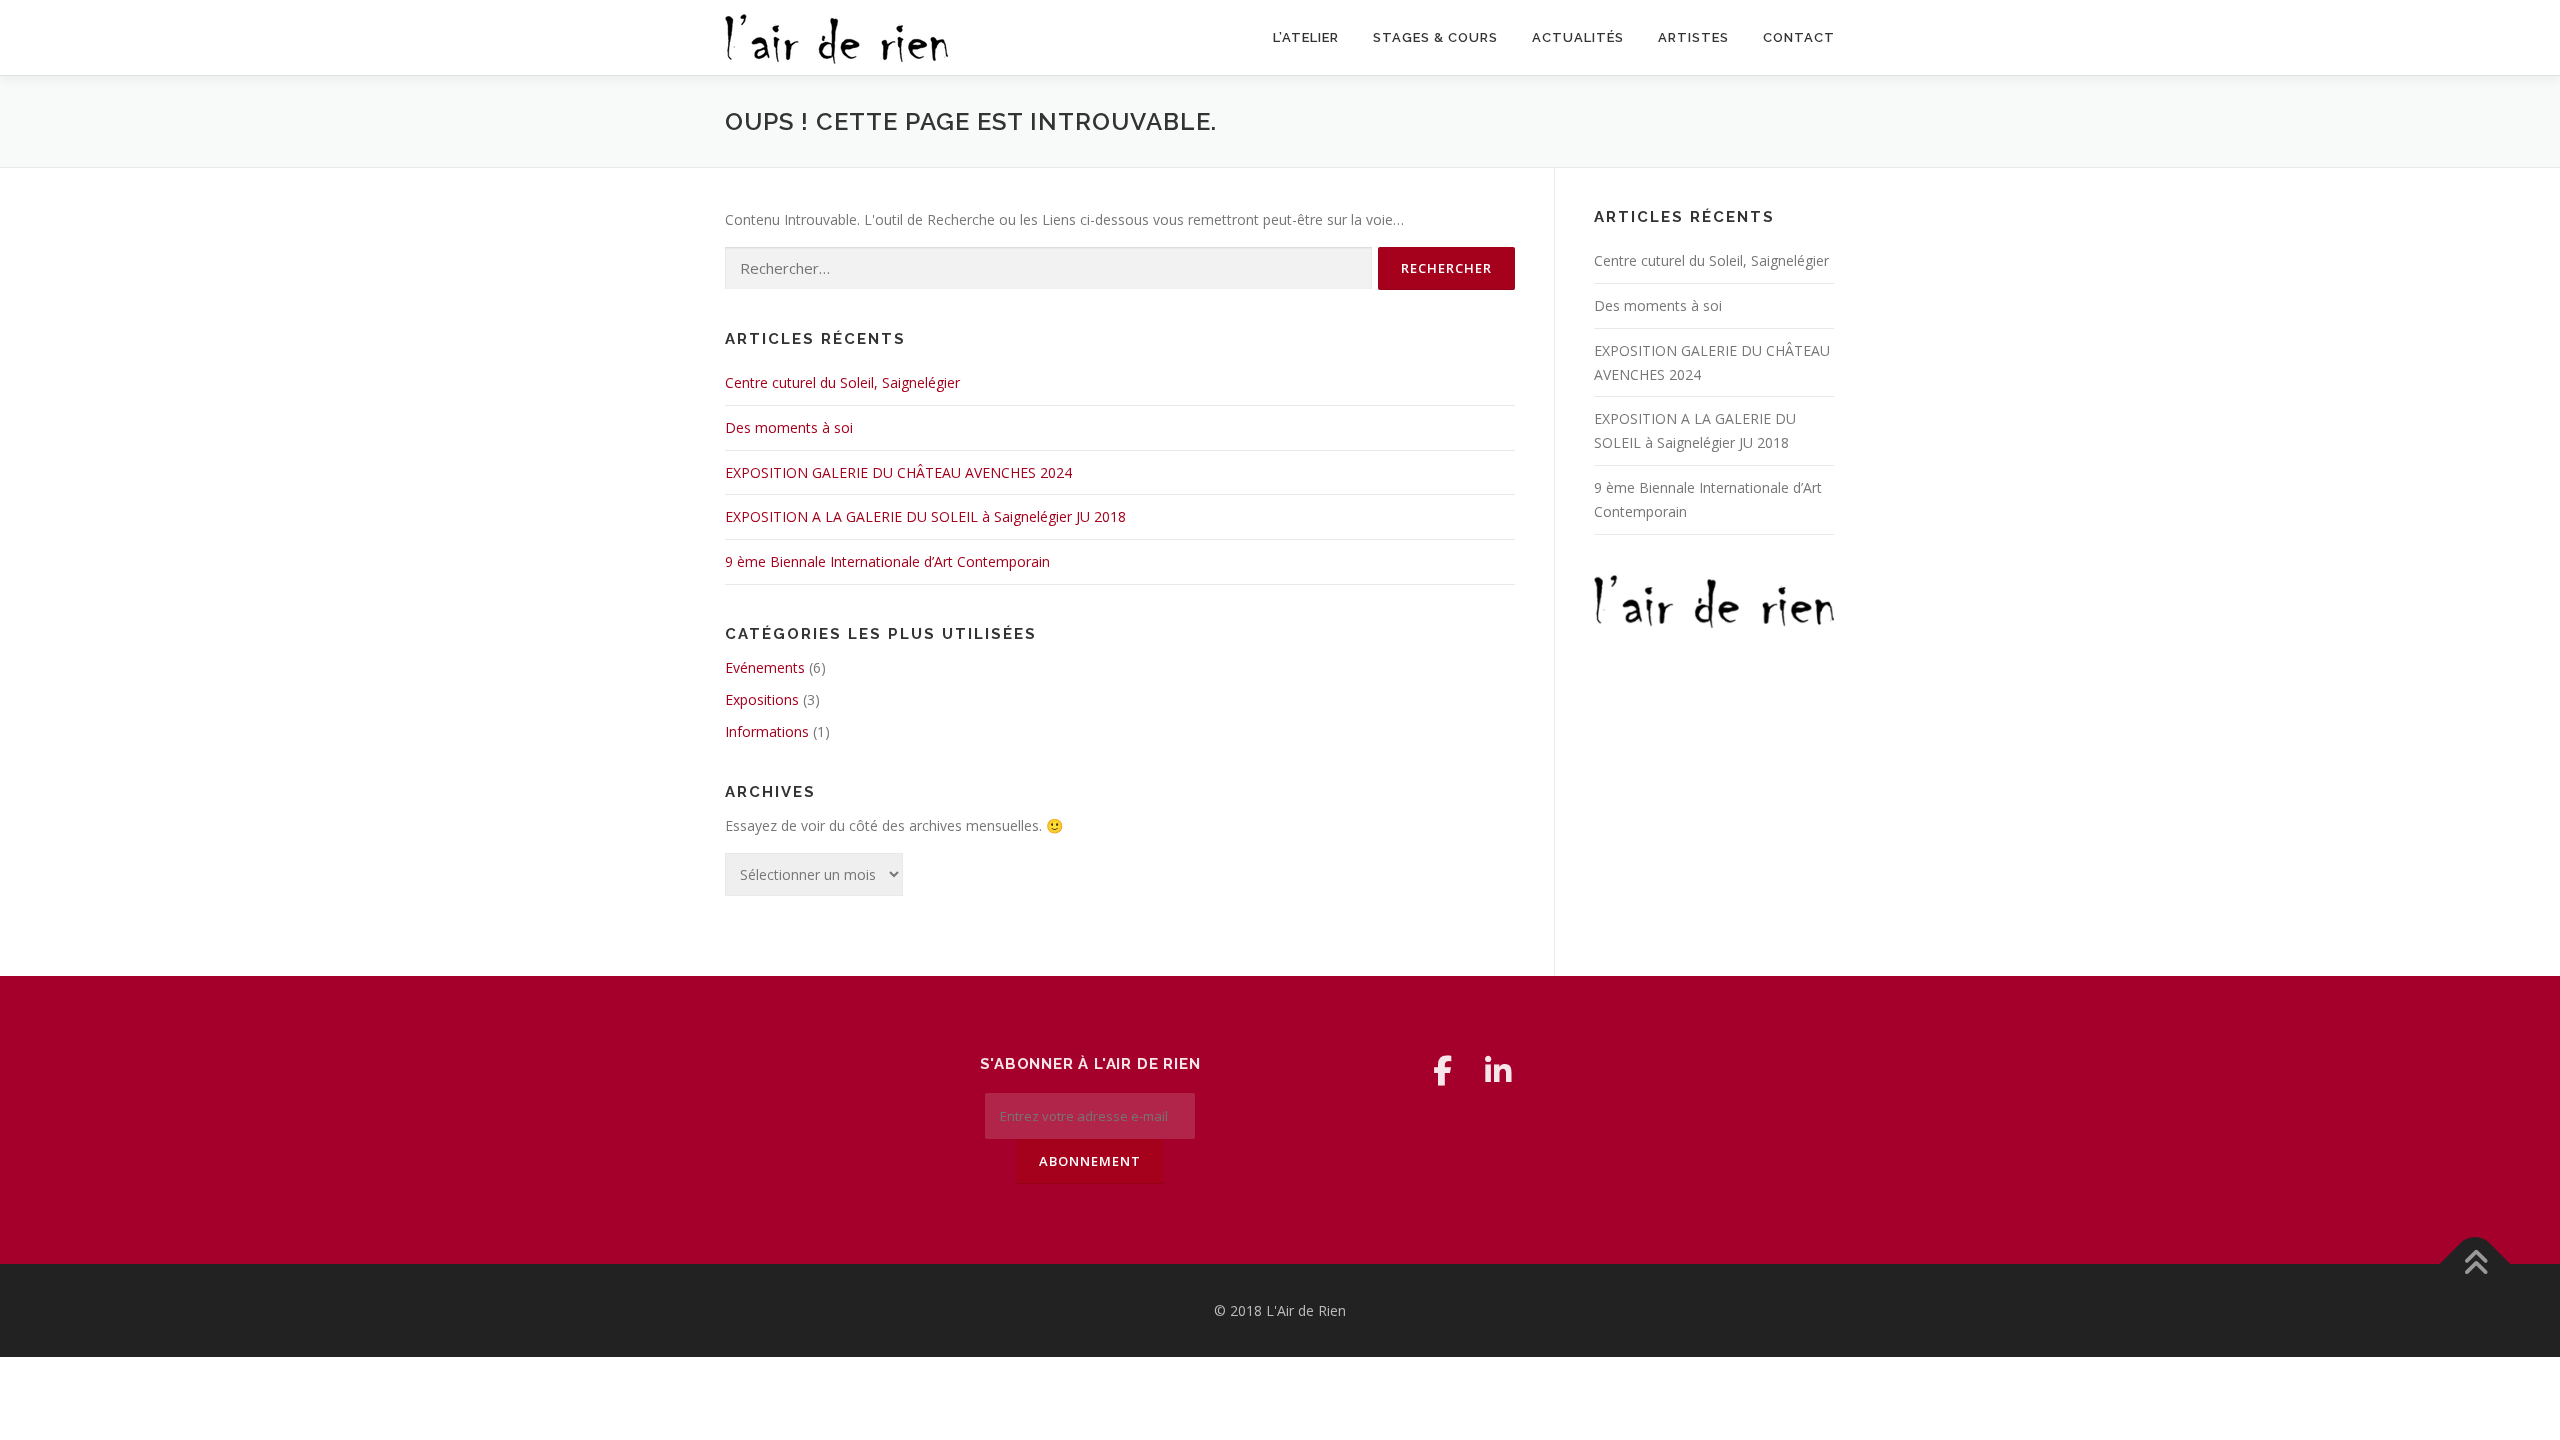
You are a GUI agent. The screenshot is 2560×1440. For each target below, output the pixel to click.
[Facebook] (1442, 1071)
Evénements (765, 667)
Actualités (1578, 37)
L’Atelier (1306, 37)
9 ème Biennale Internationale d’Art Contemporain (887, 561)
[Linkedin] (1498, 1071)
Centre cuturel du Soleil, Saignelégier (842, 382)
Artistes (1693, 37)
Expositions (762, 699)
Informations (767, 731)
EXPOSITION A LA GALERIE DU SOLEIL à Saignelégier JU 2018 (925, 516)
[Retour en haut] (2475, 1263)
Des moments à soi (789, 427)
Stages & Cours (1435, 37)
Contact (1799, 37)
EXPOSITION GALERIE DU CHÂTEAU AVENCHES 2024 (898, 472)
